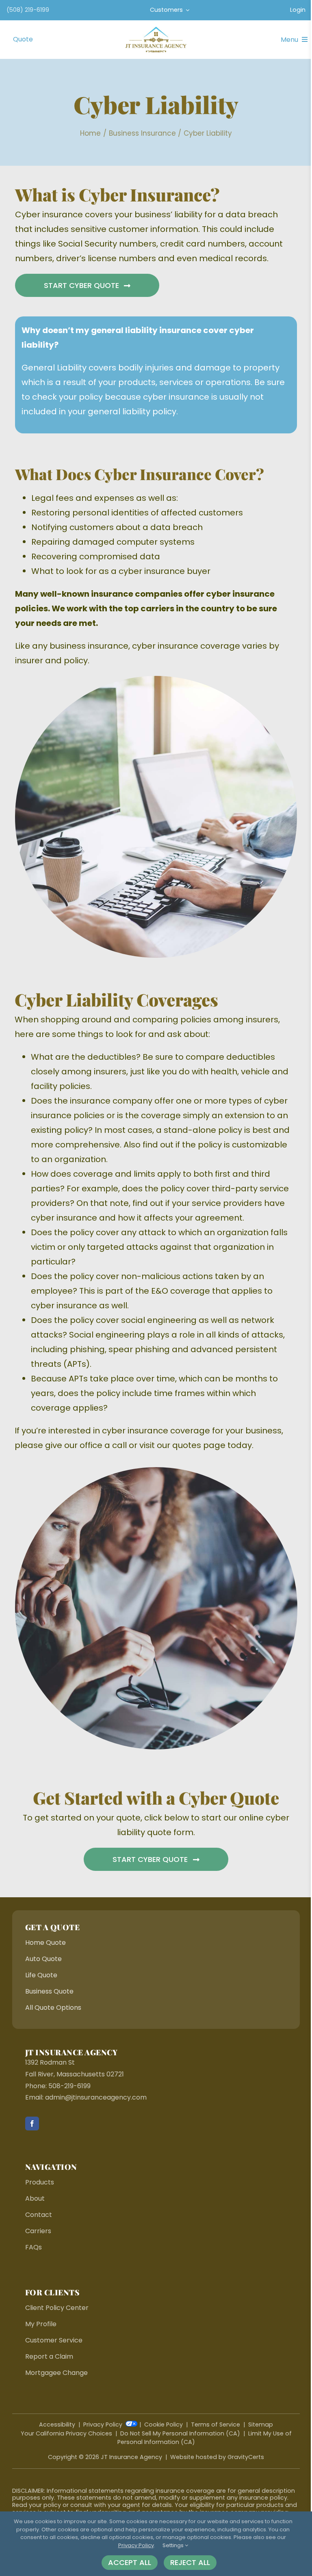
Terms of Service (216, 2424)
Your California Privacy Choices (66, 2433)
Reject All (190, 2562)
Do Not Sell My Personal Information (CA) (180, 2433)
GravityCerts (246, 2457)
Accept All (130, 2562)
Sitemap (261, 2424)
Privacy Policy (103, 2424)
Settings (174, 2545)
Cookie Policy (164, 2424)
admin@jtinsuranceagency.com (96, 2097)
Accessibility (57, 2424)
